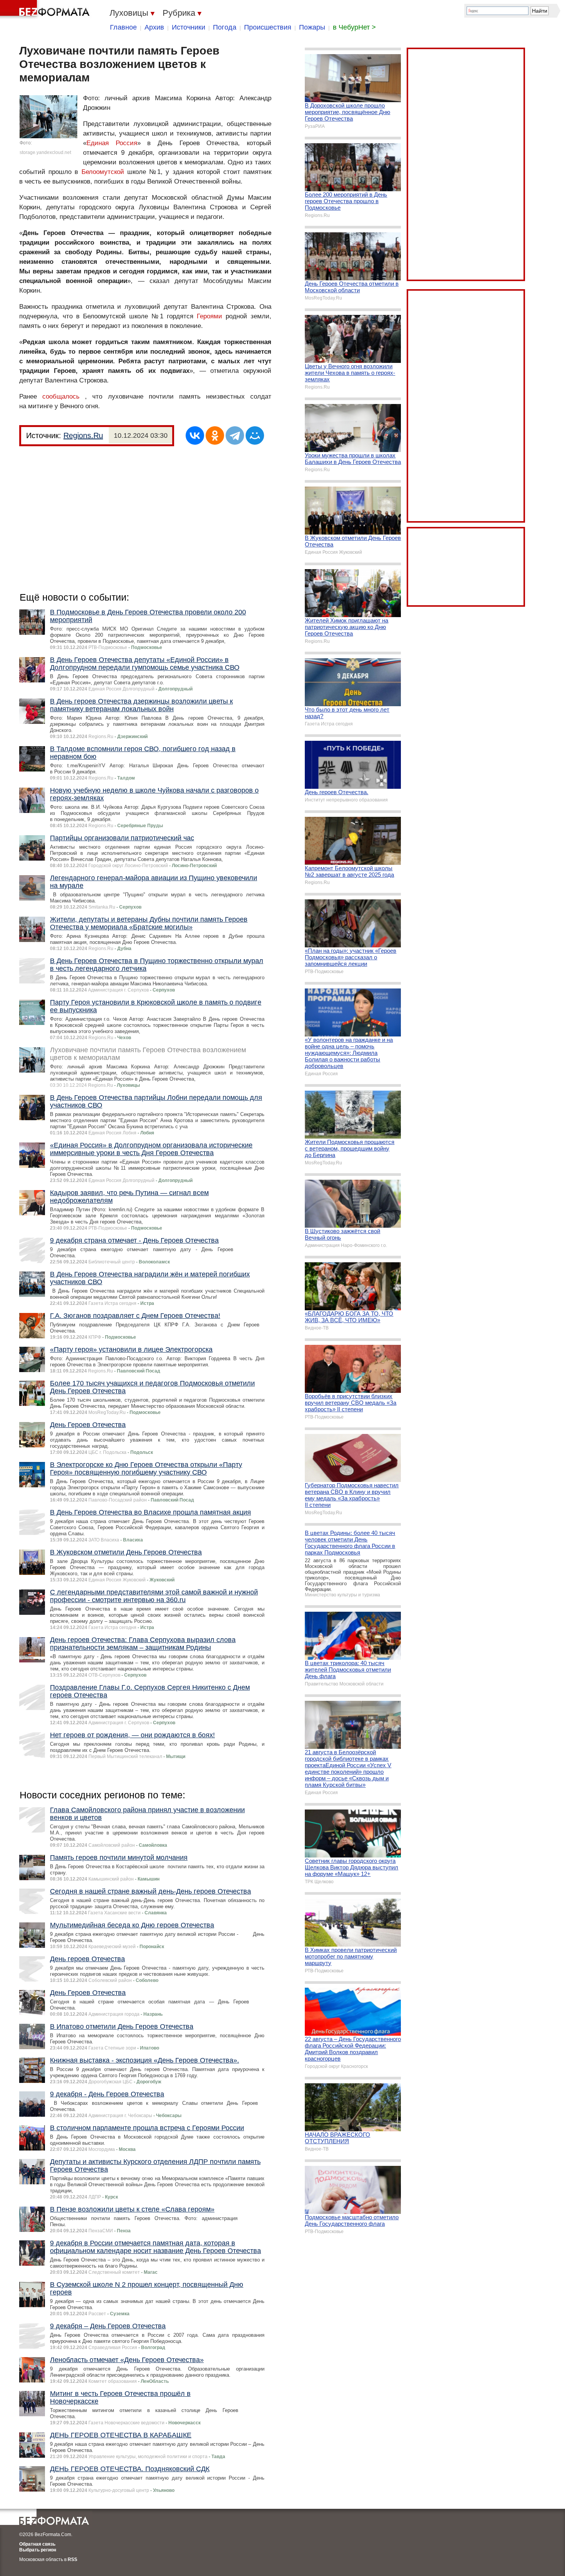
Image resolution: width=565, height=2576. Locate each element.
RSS (72, 2559)
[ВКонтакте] (195, 435)
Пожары (312, 27)
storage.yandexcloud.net (45, 152)
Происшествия (268, 27)
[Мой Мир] (255, 435)
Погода (225, 27)
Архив (154, 27)
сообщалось (61, 396)
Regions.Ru (83, 435)
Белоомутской (103, 172)
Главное (123, 27)
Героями (209, 316)
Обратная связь (37, 2544)
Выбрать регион (38, 2550)
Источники (189, 27)
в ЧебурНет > (354, 27)
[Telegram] (235, 435)
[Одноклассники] (215, 435)
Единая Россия (112, 143)
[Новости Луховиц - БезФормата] (46, 10)
